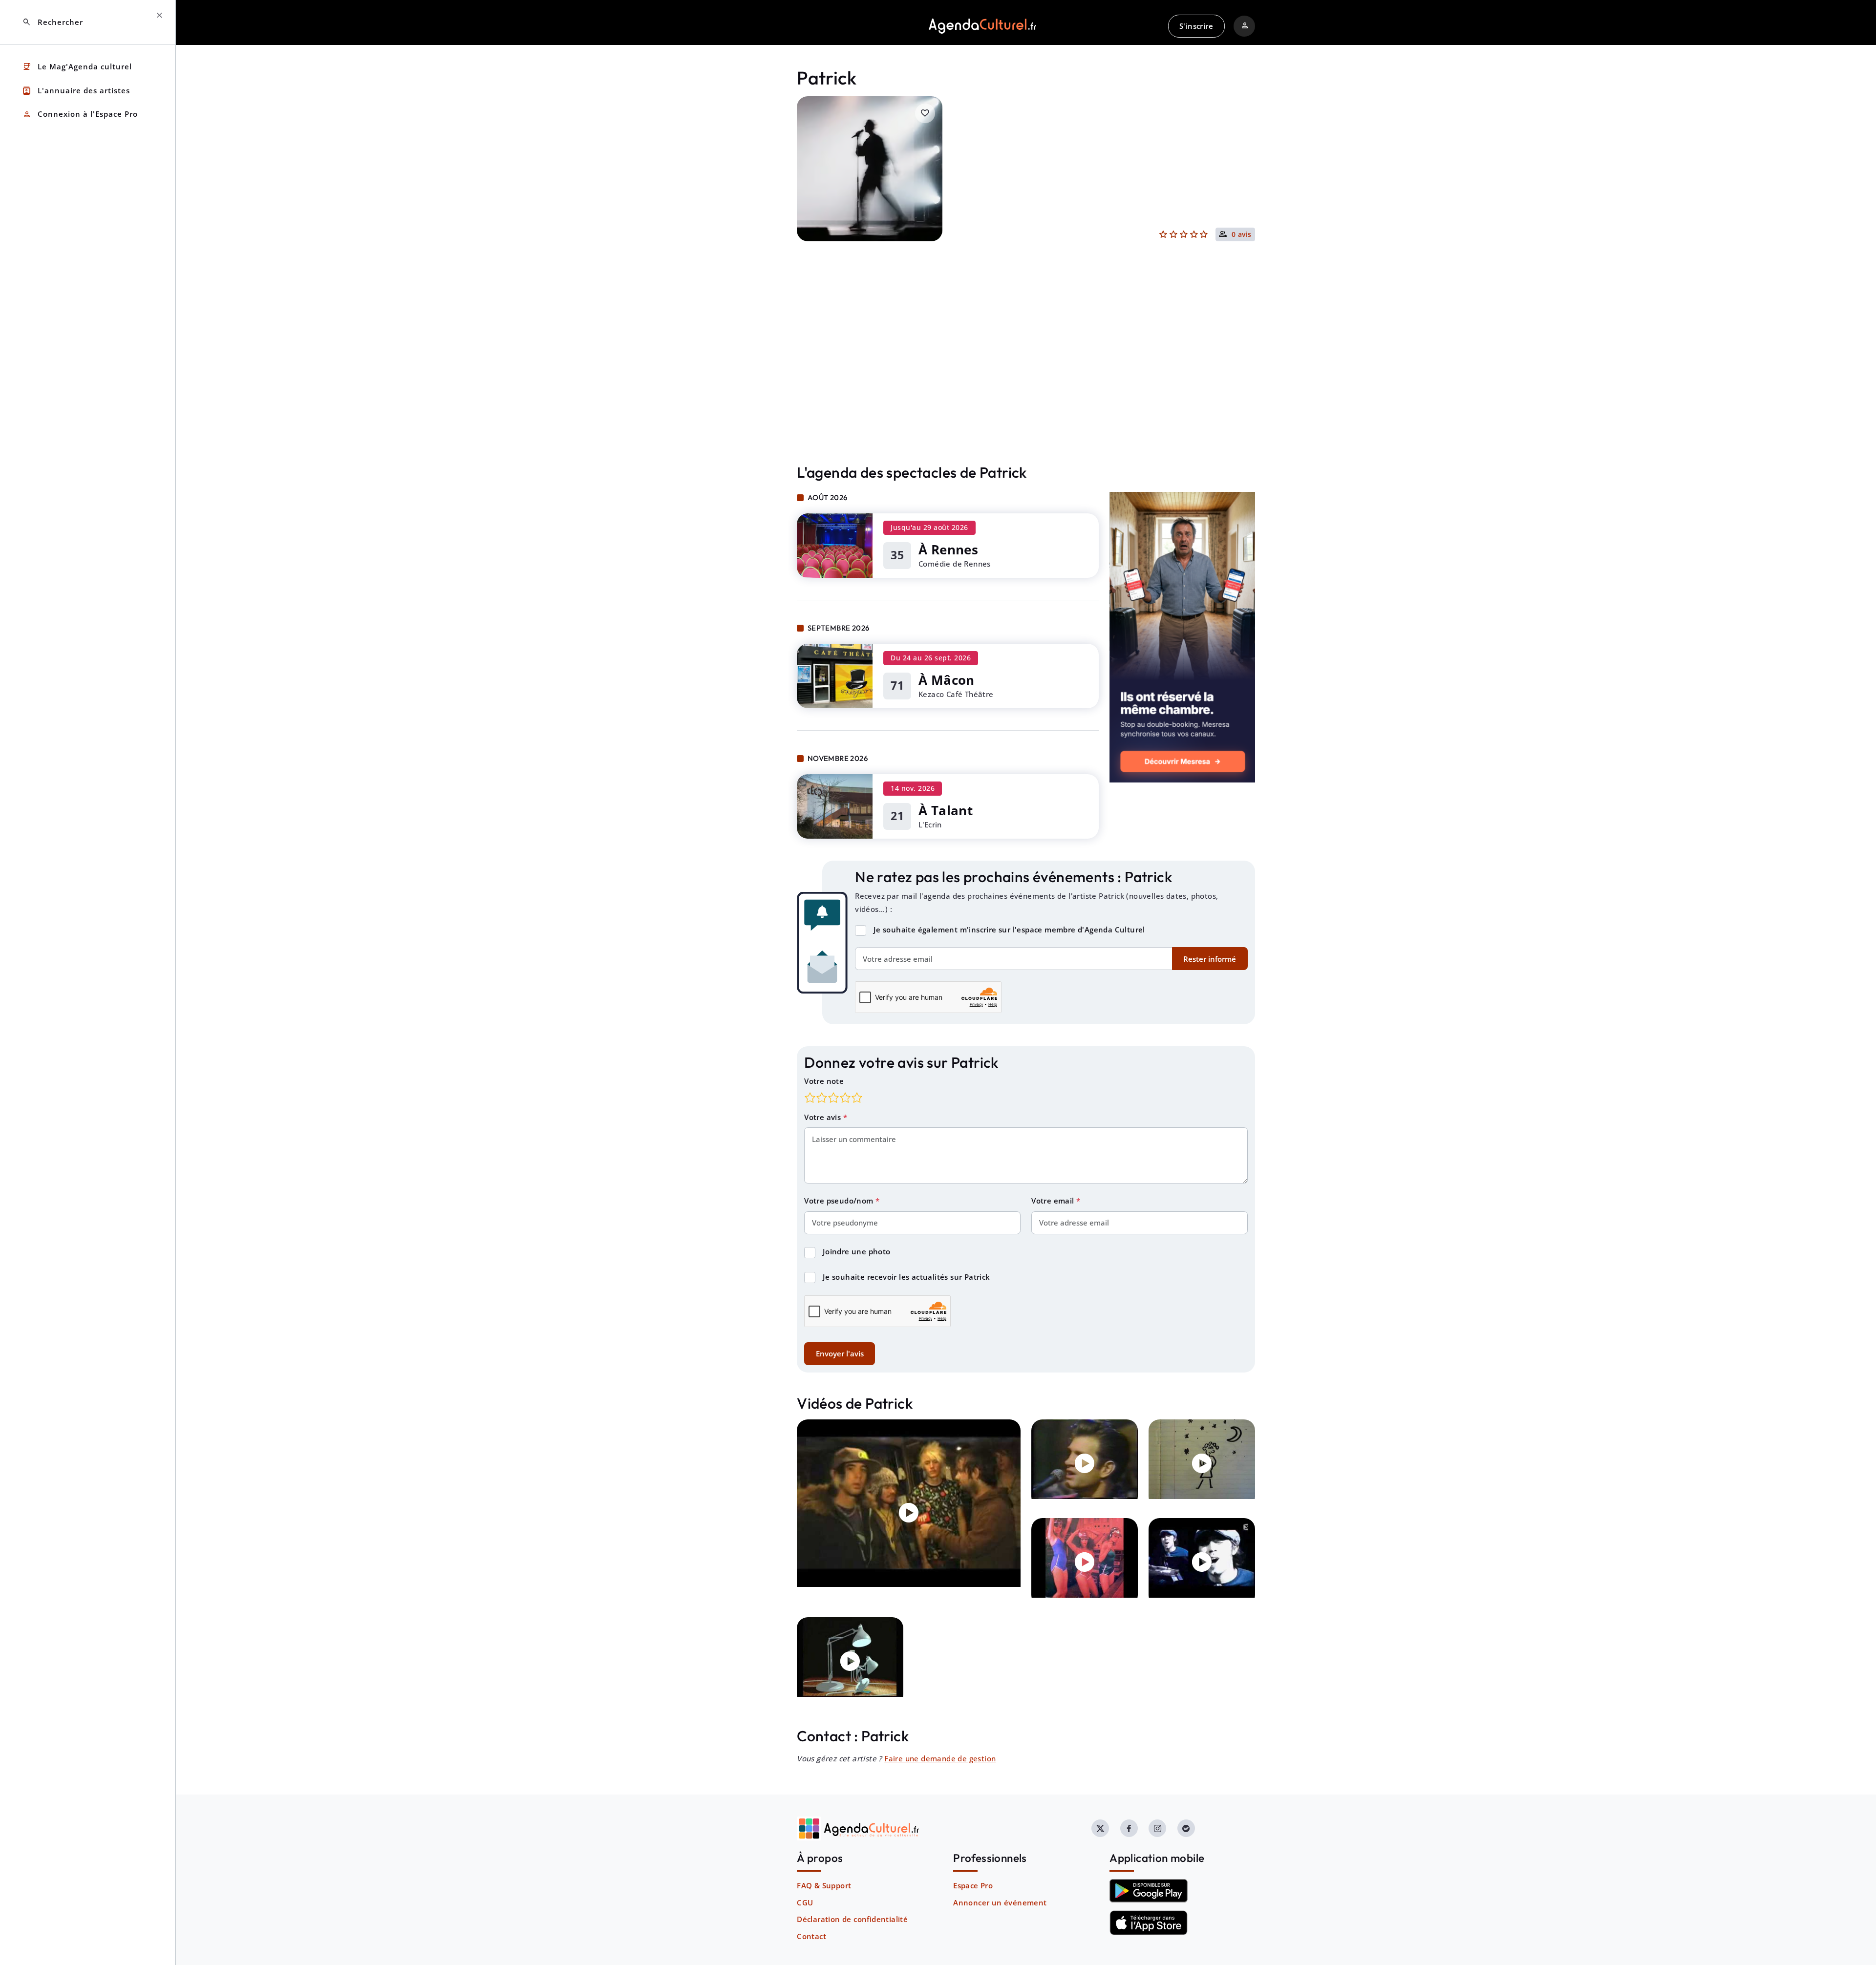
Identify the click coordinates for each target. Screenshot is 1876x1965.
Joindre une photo (857, 1251)
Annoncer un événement (1000, 1902)
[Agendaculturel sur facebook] (1129, 1828)
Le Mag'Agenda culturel (77, 67)
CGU (805, 1902)
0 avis (1242, 235)
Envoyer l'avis (840, 1353)
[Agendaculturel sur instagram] (1157, 1828)
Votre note (824, 1081)
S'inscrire (1196, 26)
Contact (811, 1936)
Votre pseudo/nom (840, 1201)
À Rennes (948, 549)
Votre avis (823, 1117)
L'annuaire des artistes (76, 91)
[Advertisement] (1026, 373)
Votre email (1054, 1201)
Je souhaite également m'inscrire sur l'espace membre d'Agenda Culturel (1009, 930)
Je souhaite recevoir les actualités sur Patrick (906, 1277)
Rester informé (1210, 959)
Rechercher (53, 22)
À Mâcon (947, 680)
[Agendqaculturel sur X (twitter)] (1100, 1828)
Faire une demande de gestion (940, 1758)
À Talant (946, 810)
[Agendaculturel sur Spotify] (1186, 1828)
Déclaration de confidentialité (852, 1919)
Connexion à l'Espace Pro (80, 115)
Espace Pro (973, 1885)
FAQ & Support (824, 1885)
